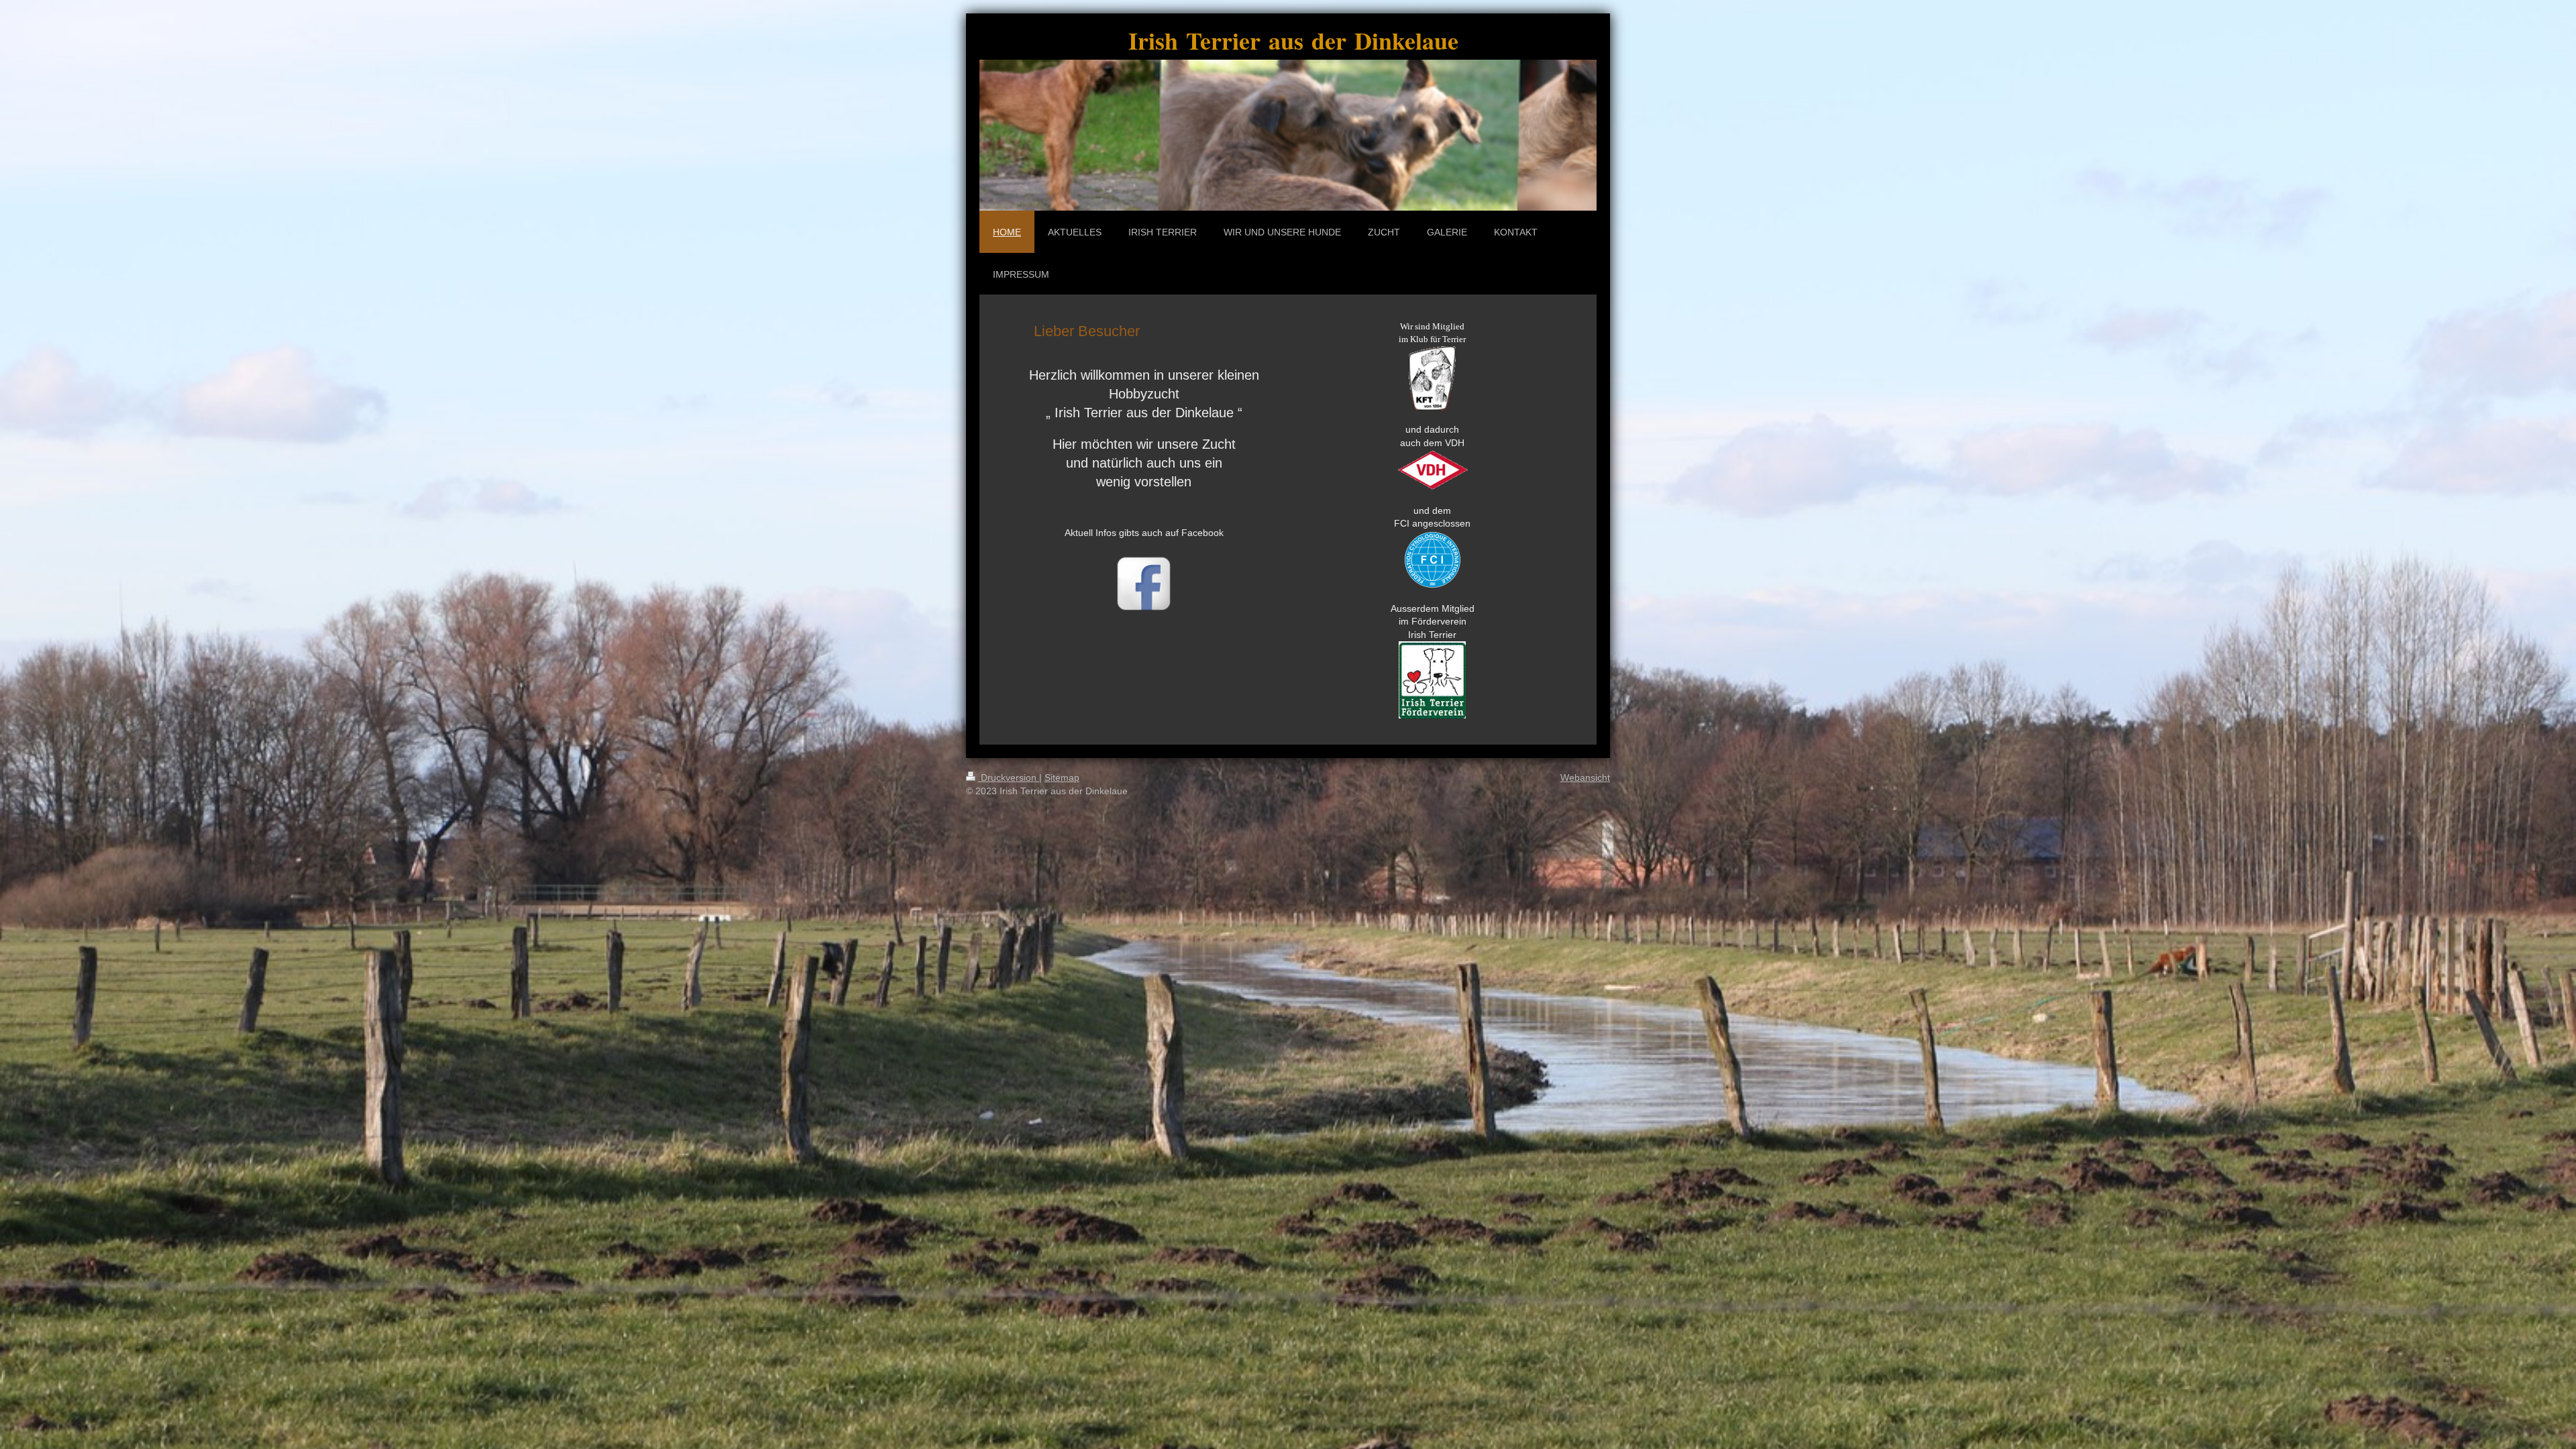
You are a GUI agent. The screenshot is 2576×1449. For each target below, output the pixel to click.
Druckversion (1009, 777)
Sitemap (1062, 777)
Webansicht (1585, 777)
